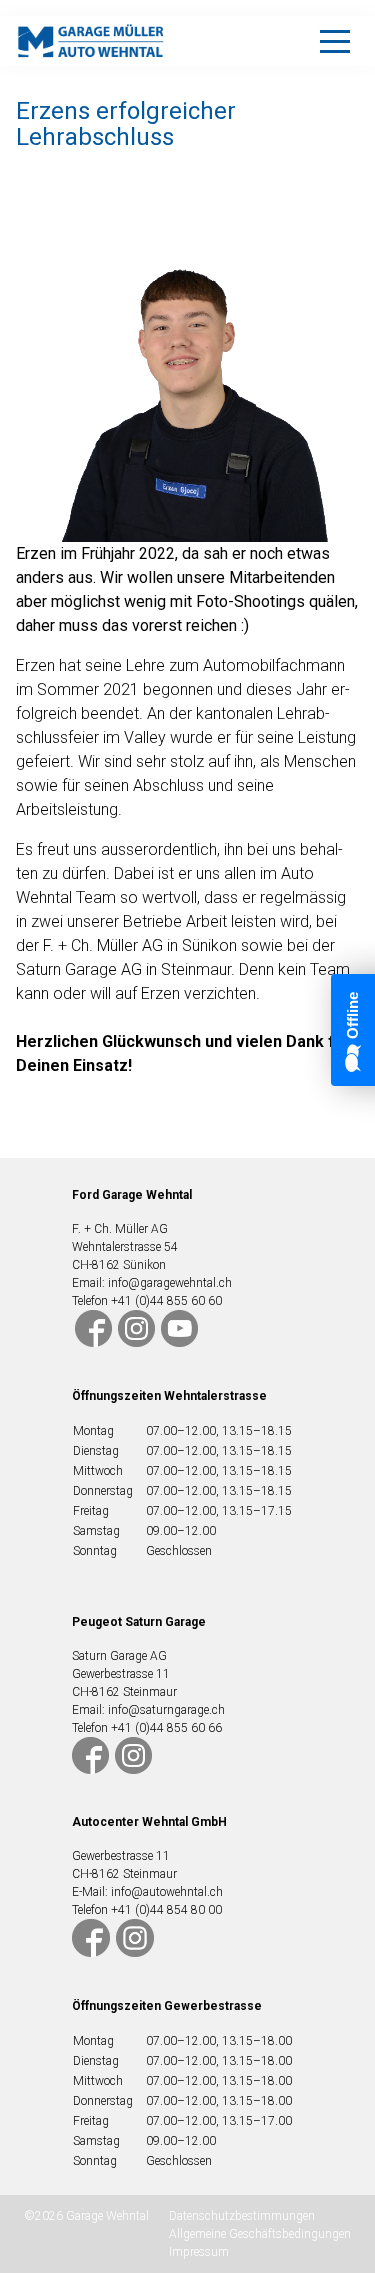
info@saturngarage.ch (166, 1710)
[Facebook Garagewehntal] (93, 1327)
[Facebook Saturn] (90, 1754)
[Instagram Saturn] (133, 1754)
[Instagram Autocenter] (135, 1938)
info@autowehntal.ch (167, 1892)
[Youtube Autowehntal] (179, 1327)
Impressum (199, 2252)
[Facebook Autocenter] (91, 1938)
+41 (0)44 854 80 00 (166, 1910)
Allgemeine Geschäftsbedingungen (260, 2234)
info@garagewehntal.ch (170, 1283)
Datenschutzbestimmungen (242, 2216)
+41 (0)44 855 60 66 (166, 1728)
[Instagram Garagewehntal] (139, 1327)
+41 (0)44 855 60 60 (166, 1301)
